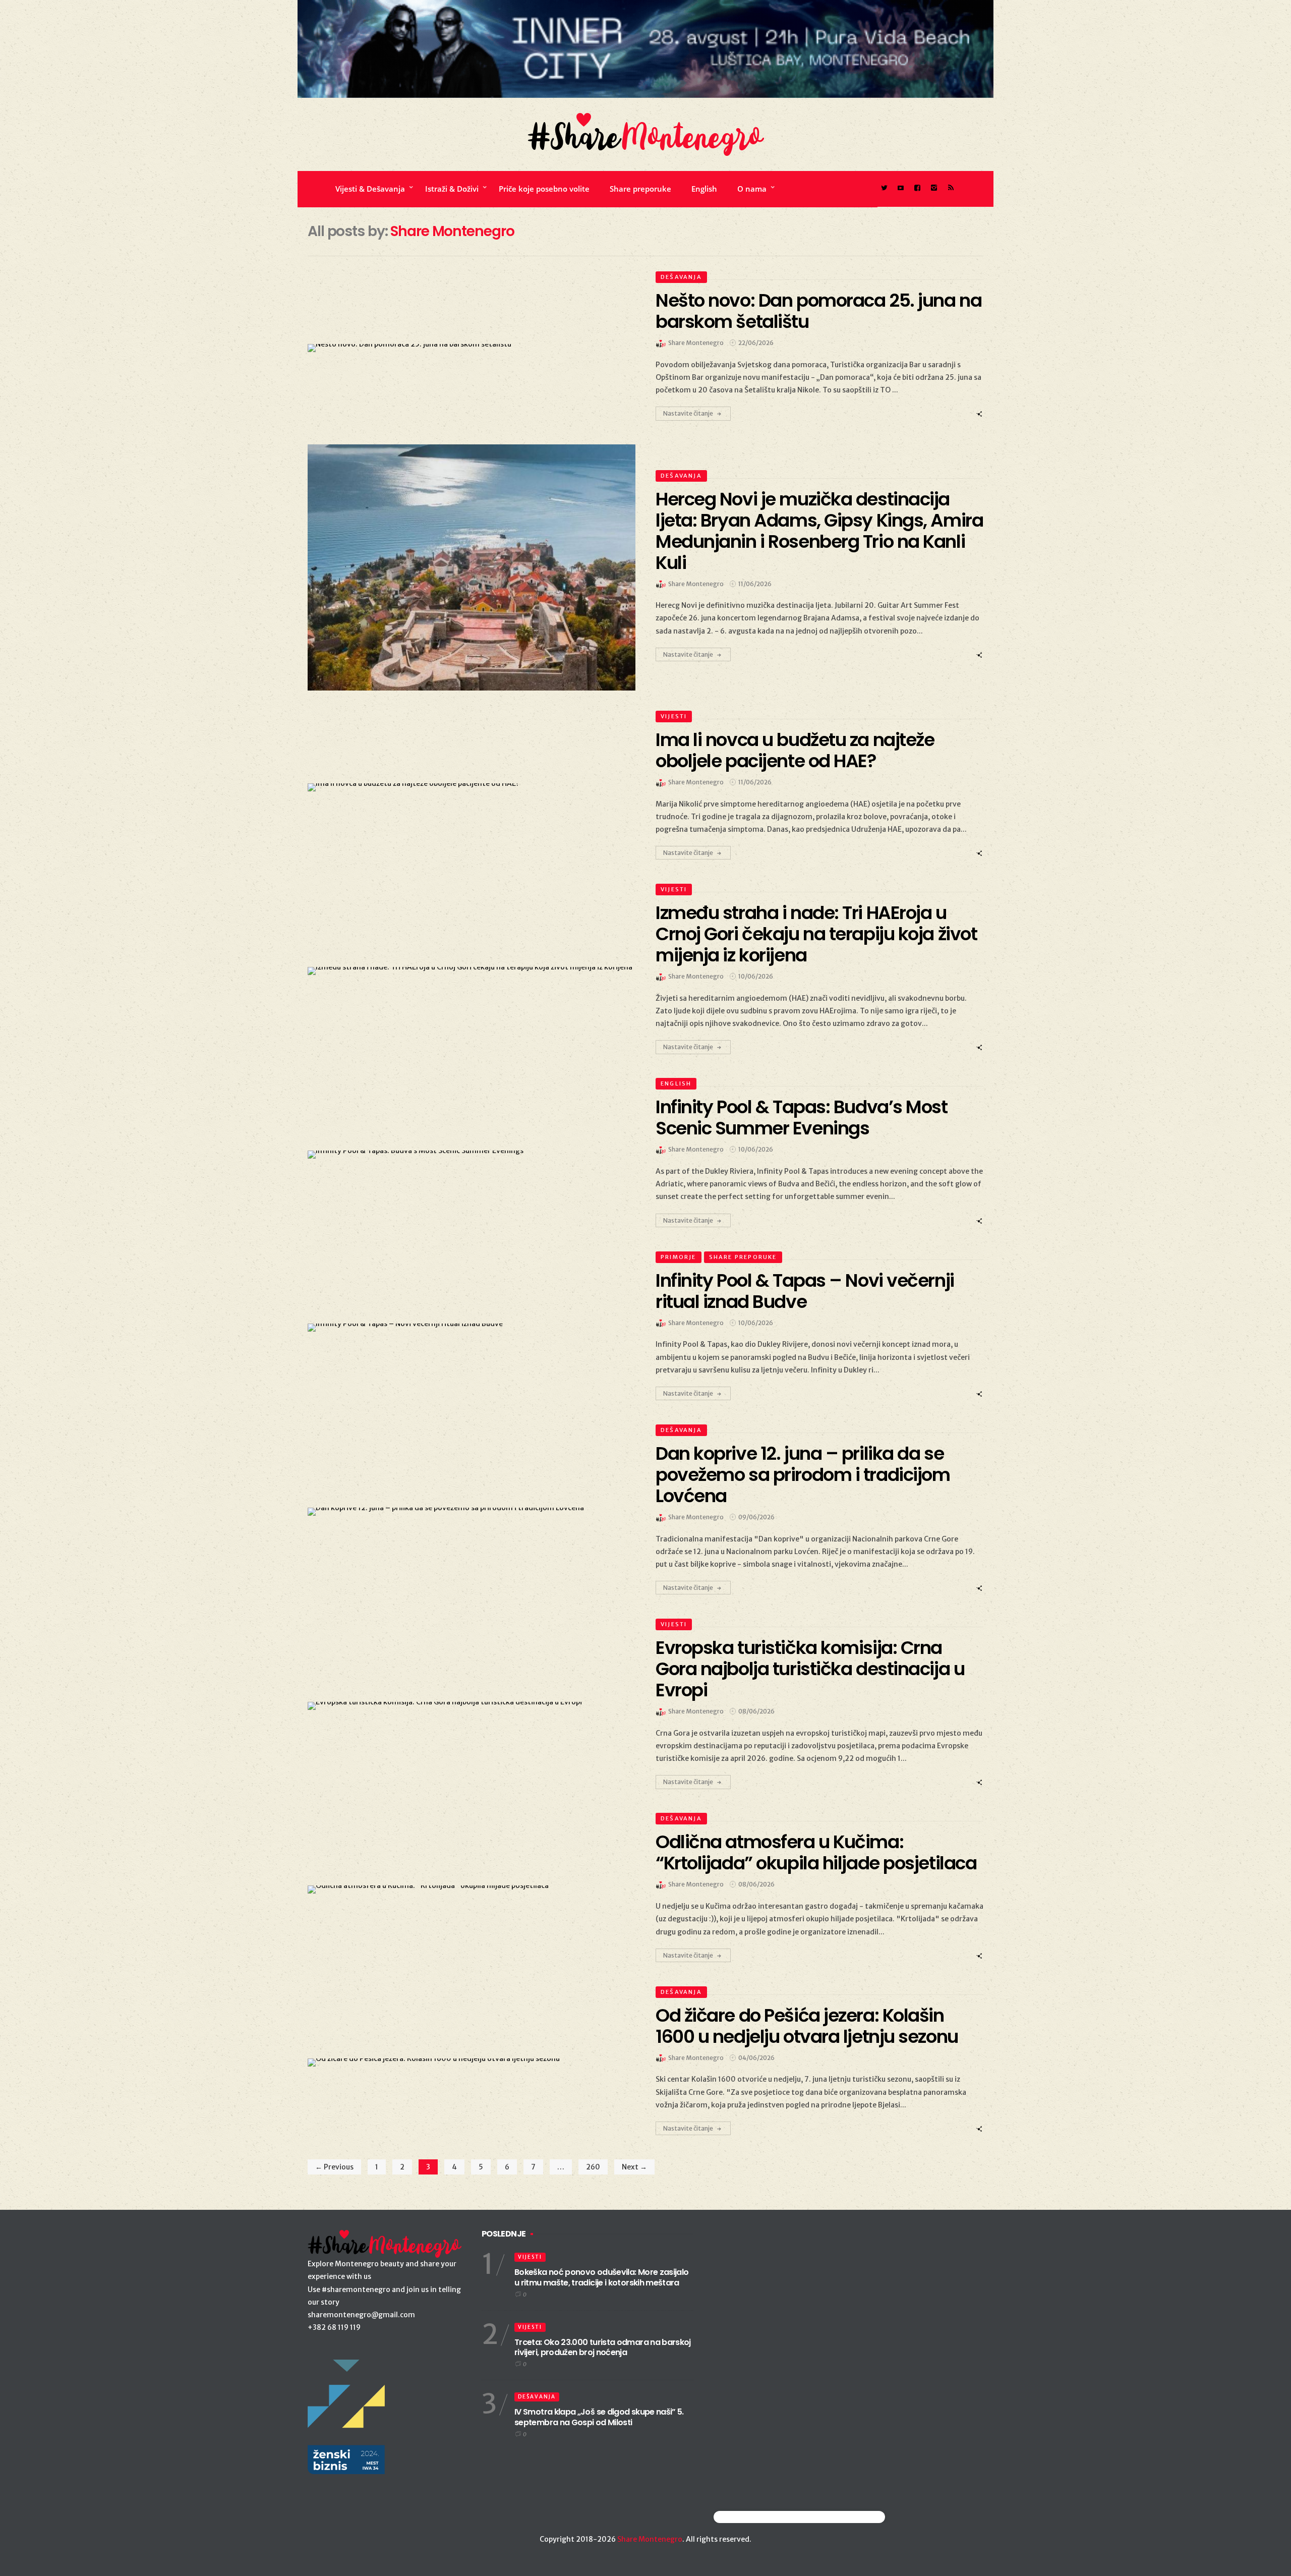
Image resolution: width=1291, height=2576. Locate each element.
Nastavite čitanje (688, 413)
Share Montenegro (650, 2539)
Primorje (679, 1257)
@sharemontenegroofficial (758, 2517)
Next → (634, 2167)
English (704, 189)
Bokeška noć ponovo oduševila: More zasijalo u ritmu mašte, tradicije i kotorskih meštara (601, 2277)
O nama (752, 189)
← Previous (334, 2167)
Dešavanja (681, 277)
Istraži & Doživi (452, 189)
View (466, 348)
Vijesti (674, 716)
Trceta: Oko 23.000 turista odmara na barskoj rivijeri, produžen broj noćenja (603, 2348)
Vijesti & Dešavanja (370, 189)
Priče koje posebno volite (544, 189)
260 (593, 2167)
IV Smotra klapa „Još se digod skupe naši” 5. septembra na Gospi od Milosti (599, 2417)
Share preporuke (640, 189)
